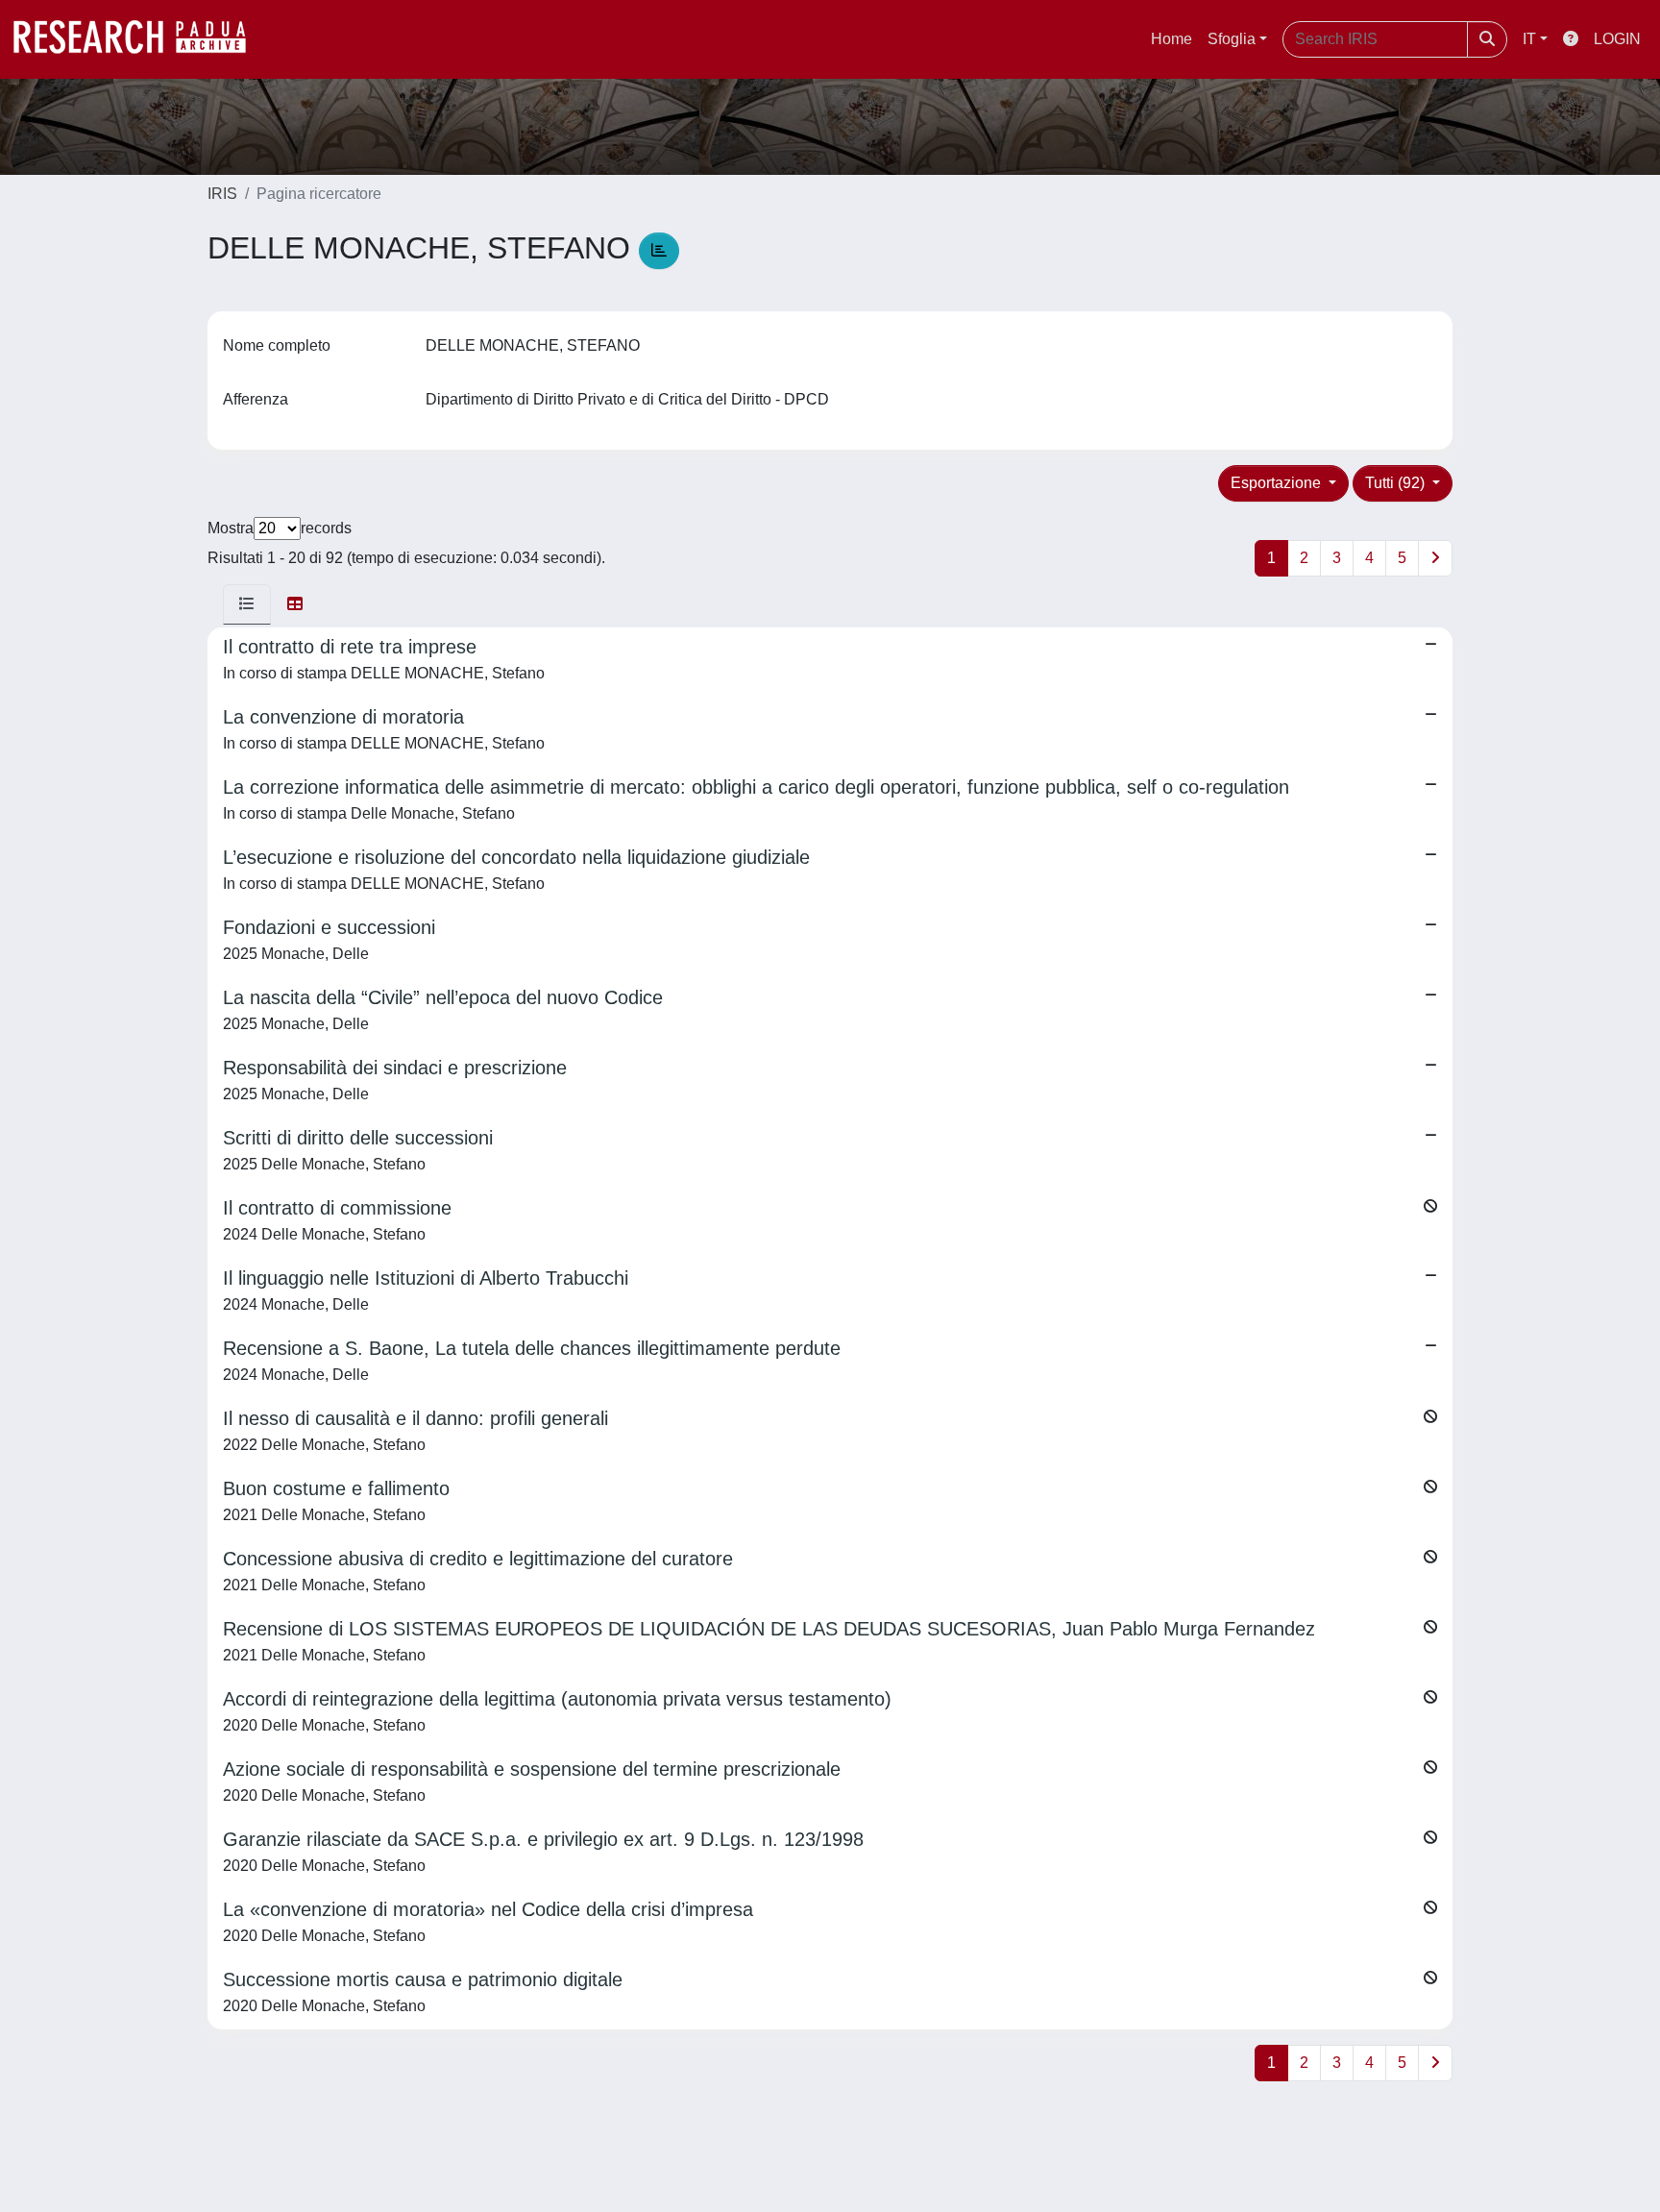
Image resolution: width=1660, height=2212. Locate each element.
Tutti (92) (1397, 483)
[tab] (247, 604)
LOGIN (1617, 39)
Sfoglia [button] (1232, 39)
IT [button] (1529, 39)
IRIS (222, 194)
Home (1172, 39)
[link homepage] (139, 39)
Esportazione (1278, 483)
